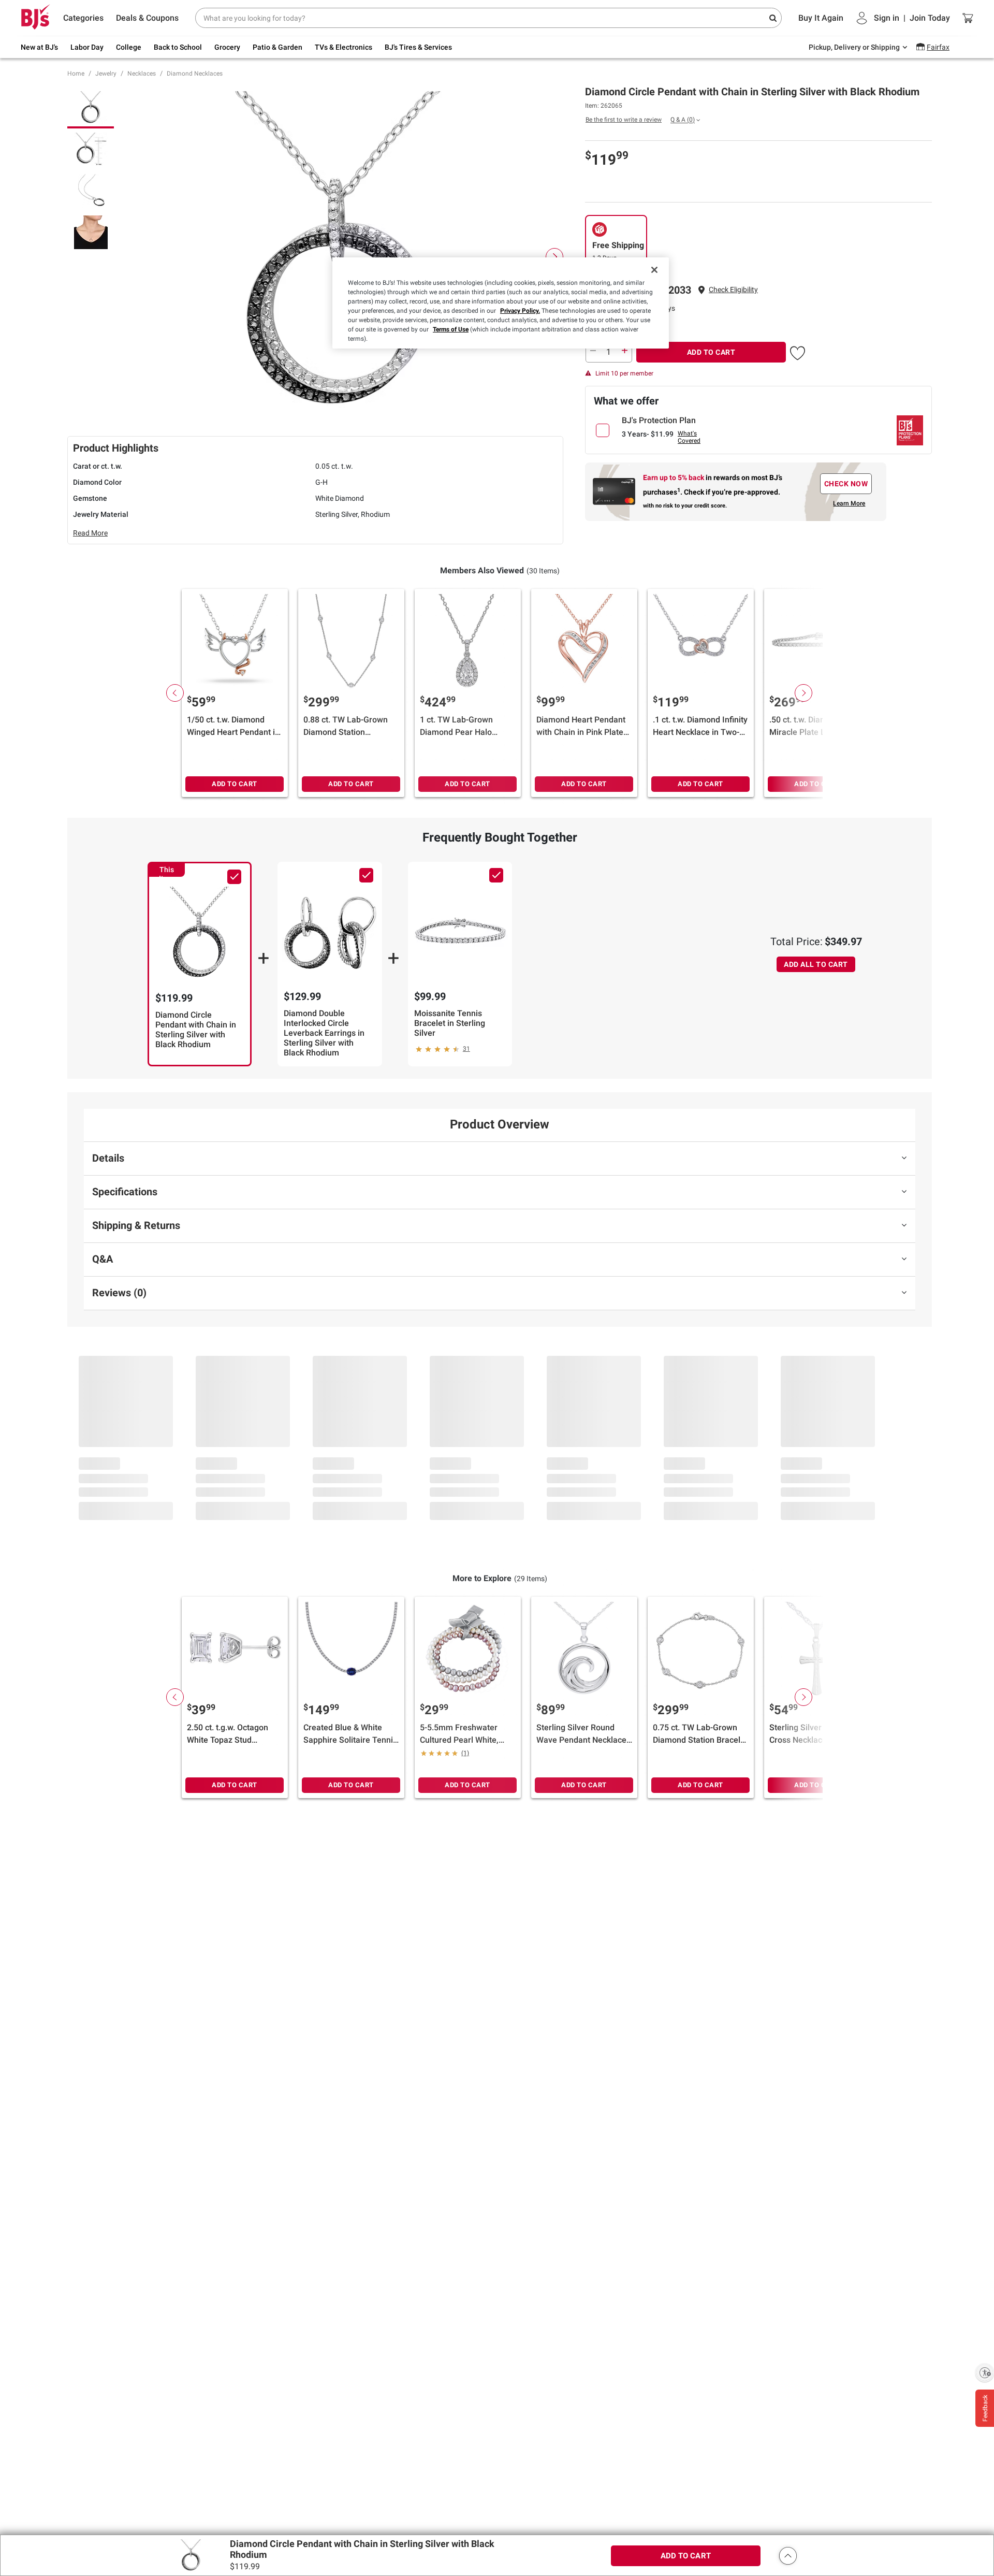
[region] (501, 303)
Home (76, 74)
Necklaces (142, 74)
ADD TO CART (711, 352)
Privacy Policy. (520, 311)
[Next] (554, 257)
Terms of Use (451, 329)
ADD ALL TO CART (816, 964)
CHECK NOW (846, 484)
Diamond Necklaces (195, 74)
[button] (733, 290)
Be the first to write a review (624, 120)
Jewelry (106, 74)
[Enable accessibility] (985, 2372)
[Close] (654, 270)
